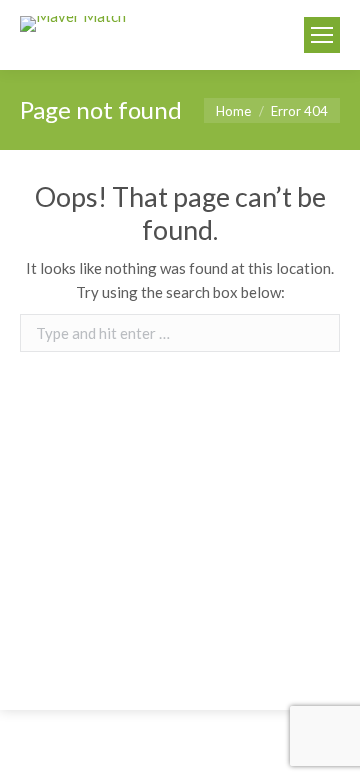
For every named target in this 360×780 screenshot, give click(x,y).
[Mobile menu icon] (322, 35)
